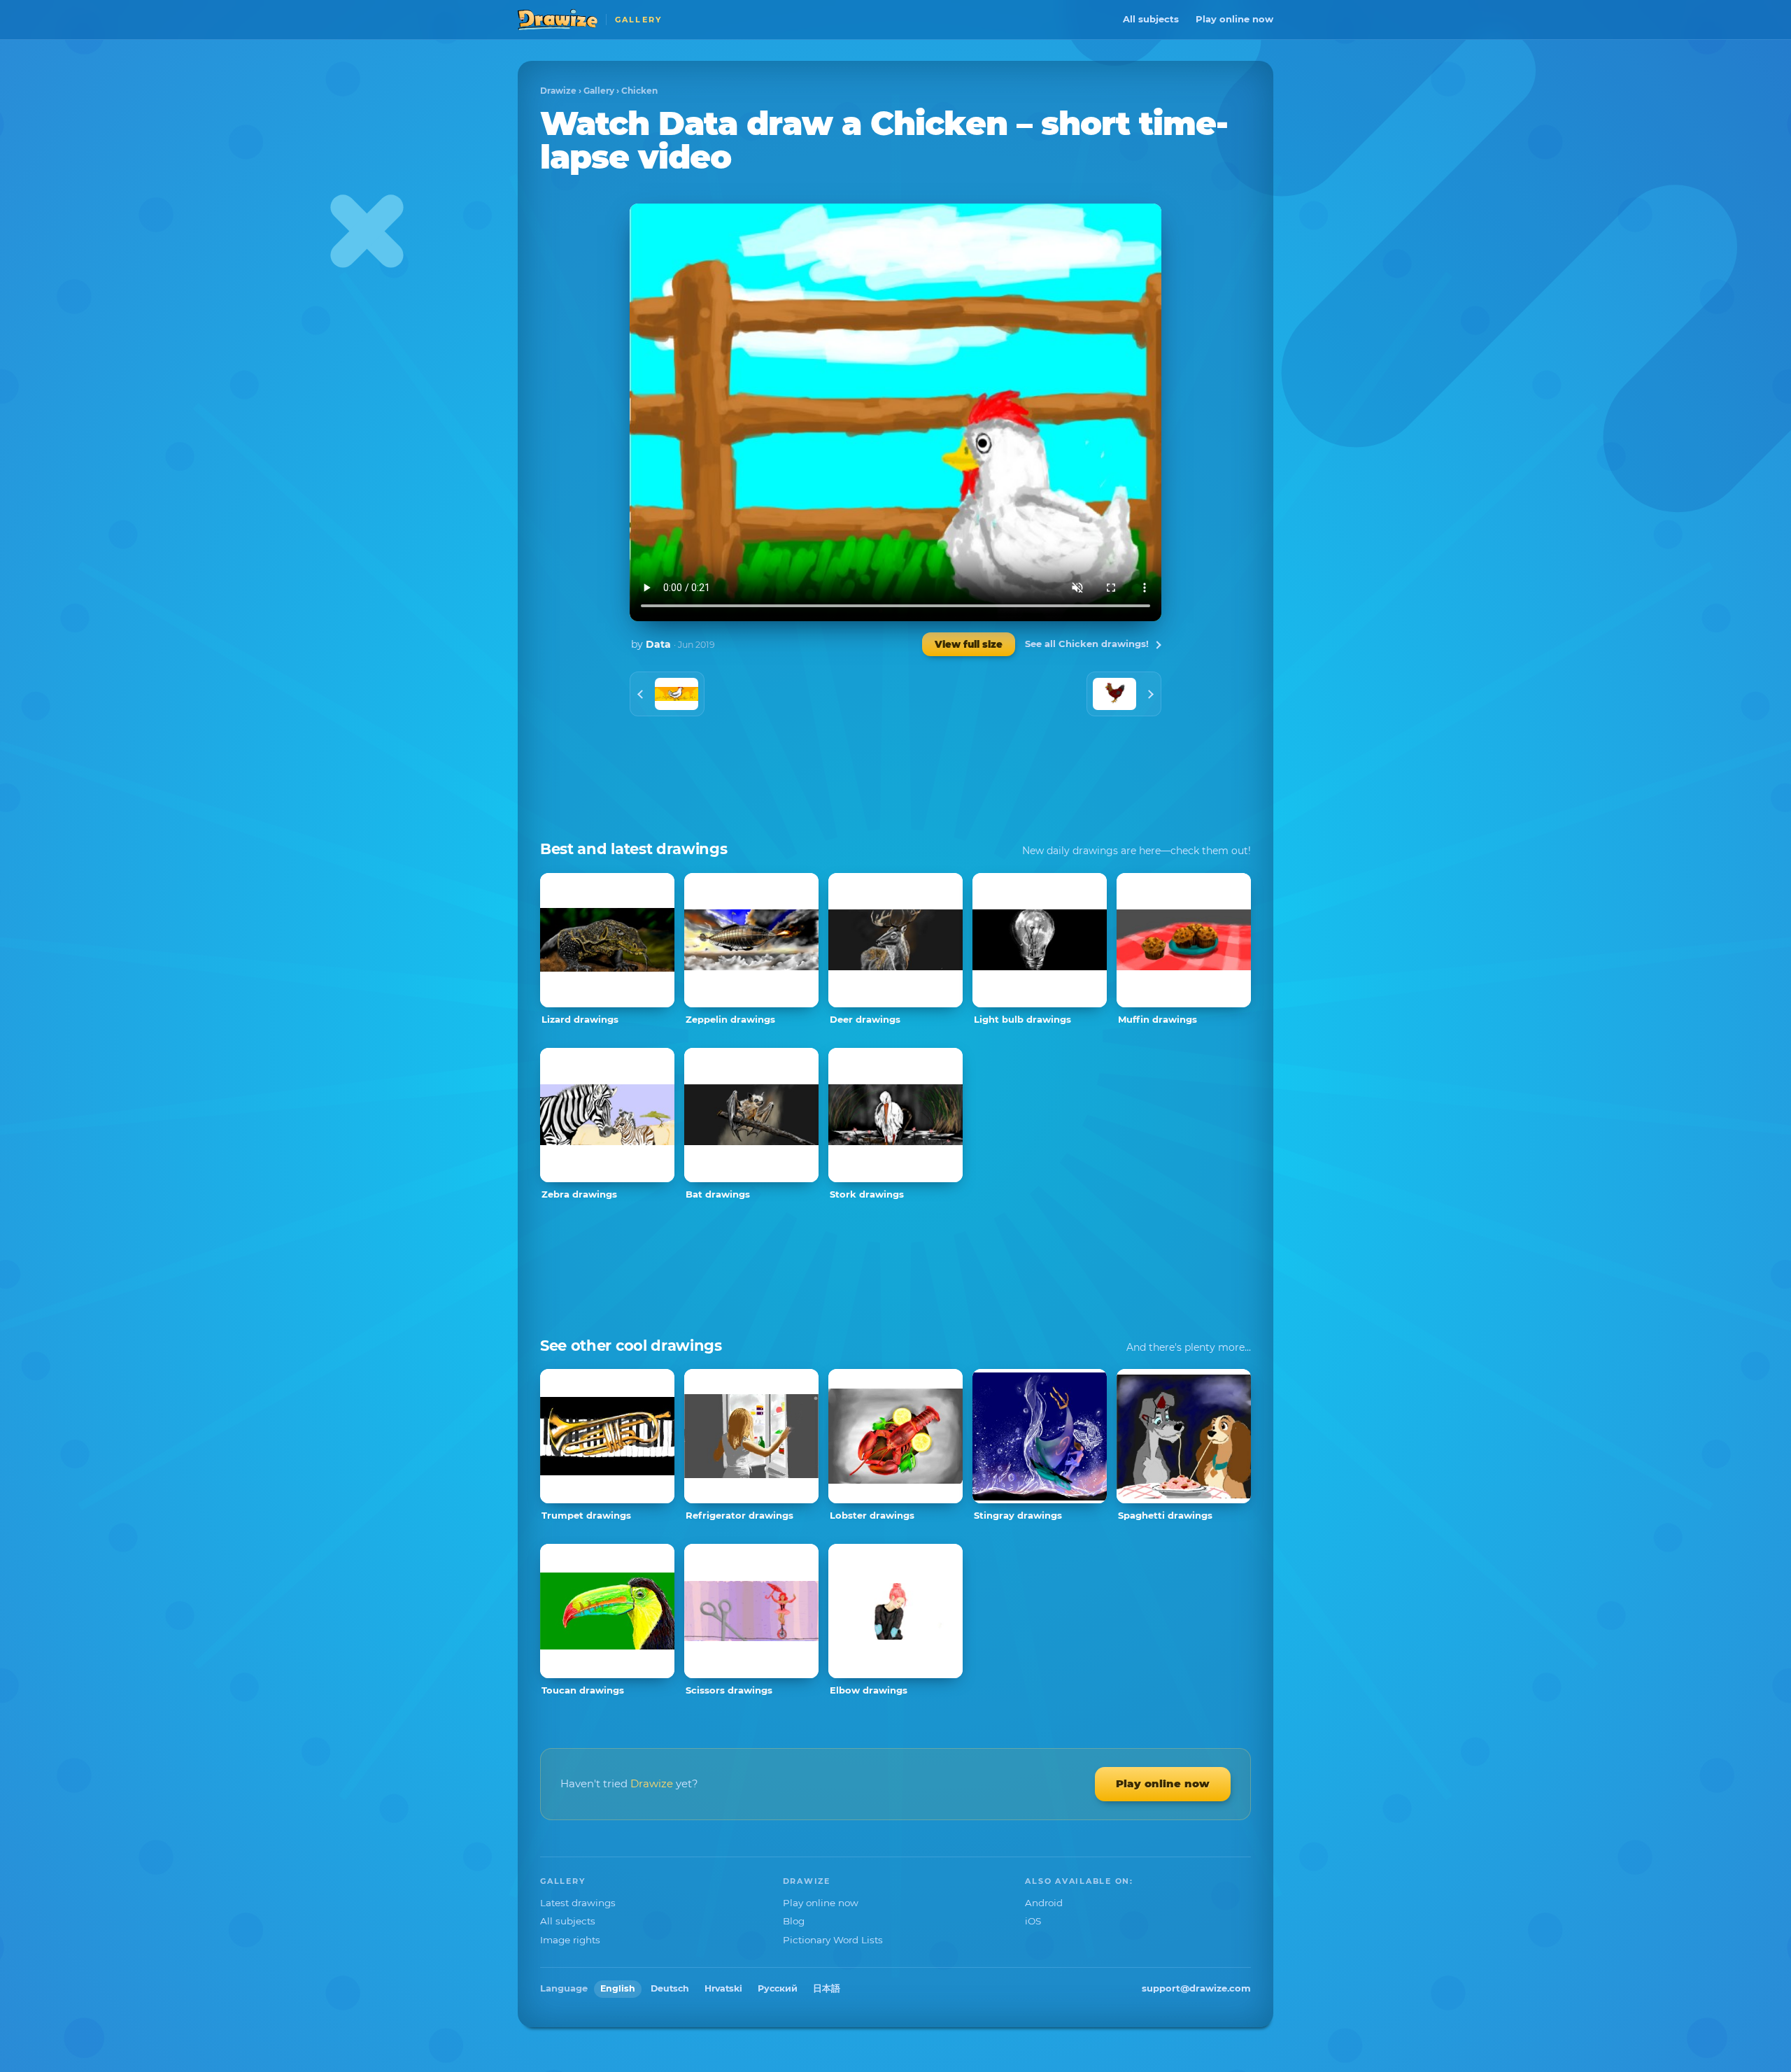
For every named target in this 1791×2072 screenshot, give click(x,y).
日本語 (827, 1988)
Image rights (570, 1940)
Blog (794, 1921)
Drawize (558, 91)
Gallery (599, 91)
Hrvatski (723, 1988)
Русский (778, 1988)
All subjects (1151, 19)
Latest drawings (578, 1903)
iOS (1033, 1921)
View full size (969, 644)
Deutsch (670, 1988)
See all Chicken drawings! (1087, 644)
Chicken (639, 91)
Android (1044, 1903)
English (618, 1988)
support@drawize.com (1196, 1988)
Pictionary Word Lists (833, 1940)
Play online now (1234, 19)
